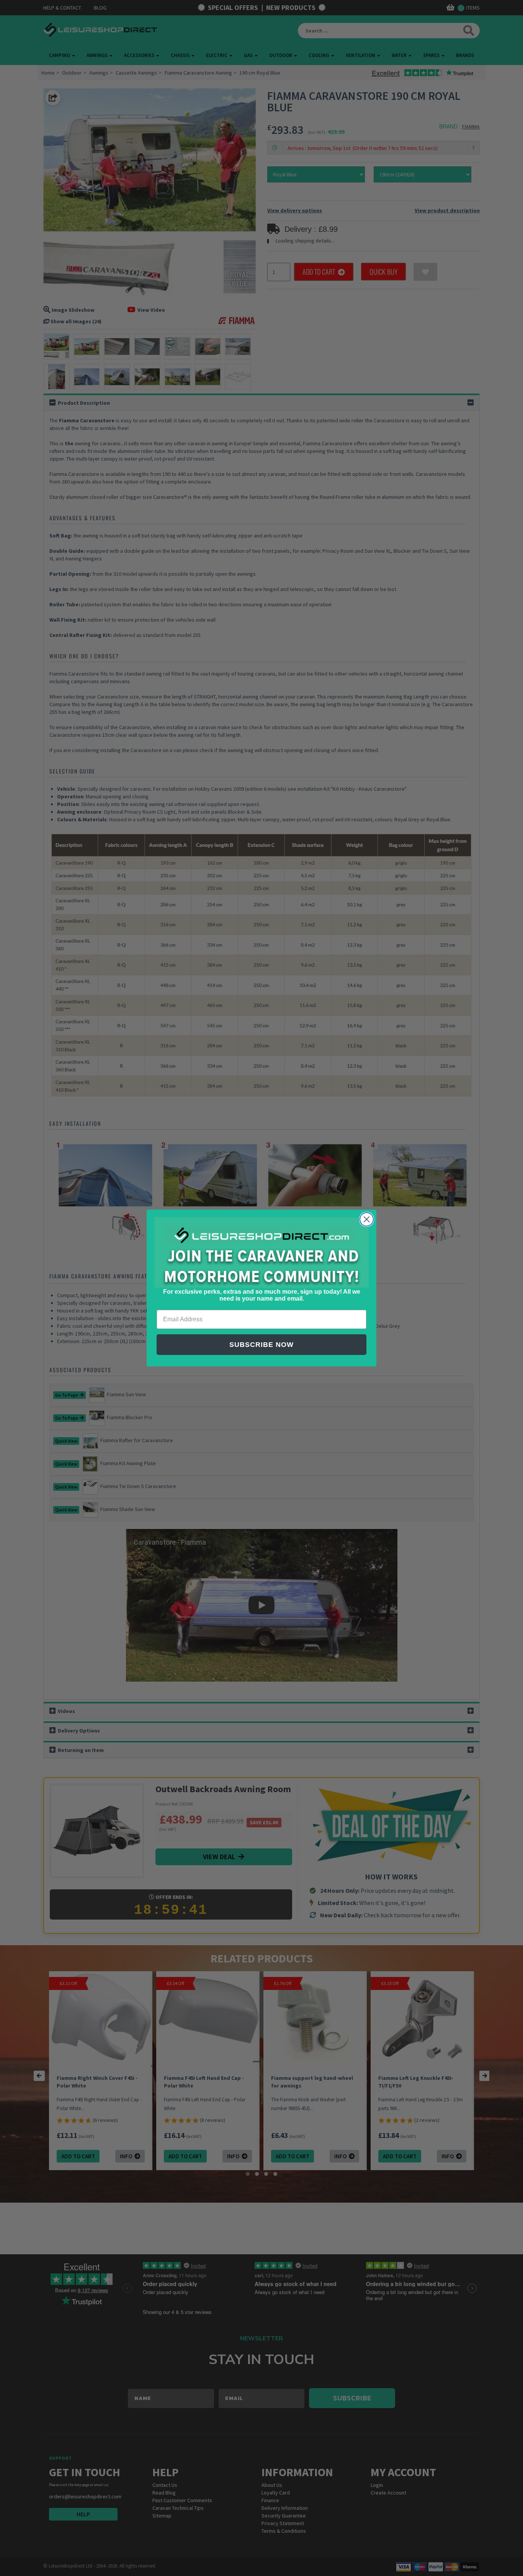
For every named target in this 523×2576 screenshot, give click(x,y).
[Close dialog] (367, 1219)
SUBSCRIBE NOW (261, 1345)
